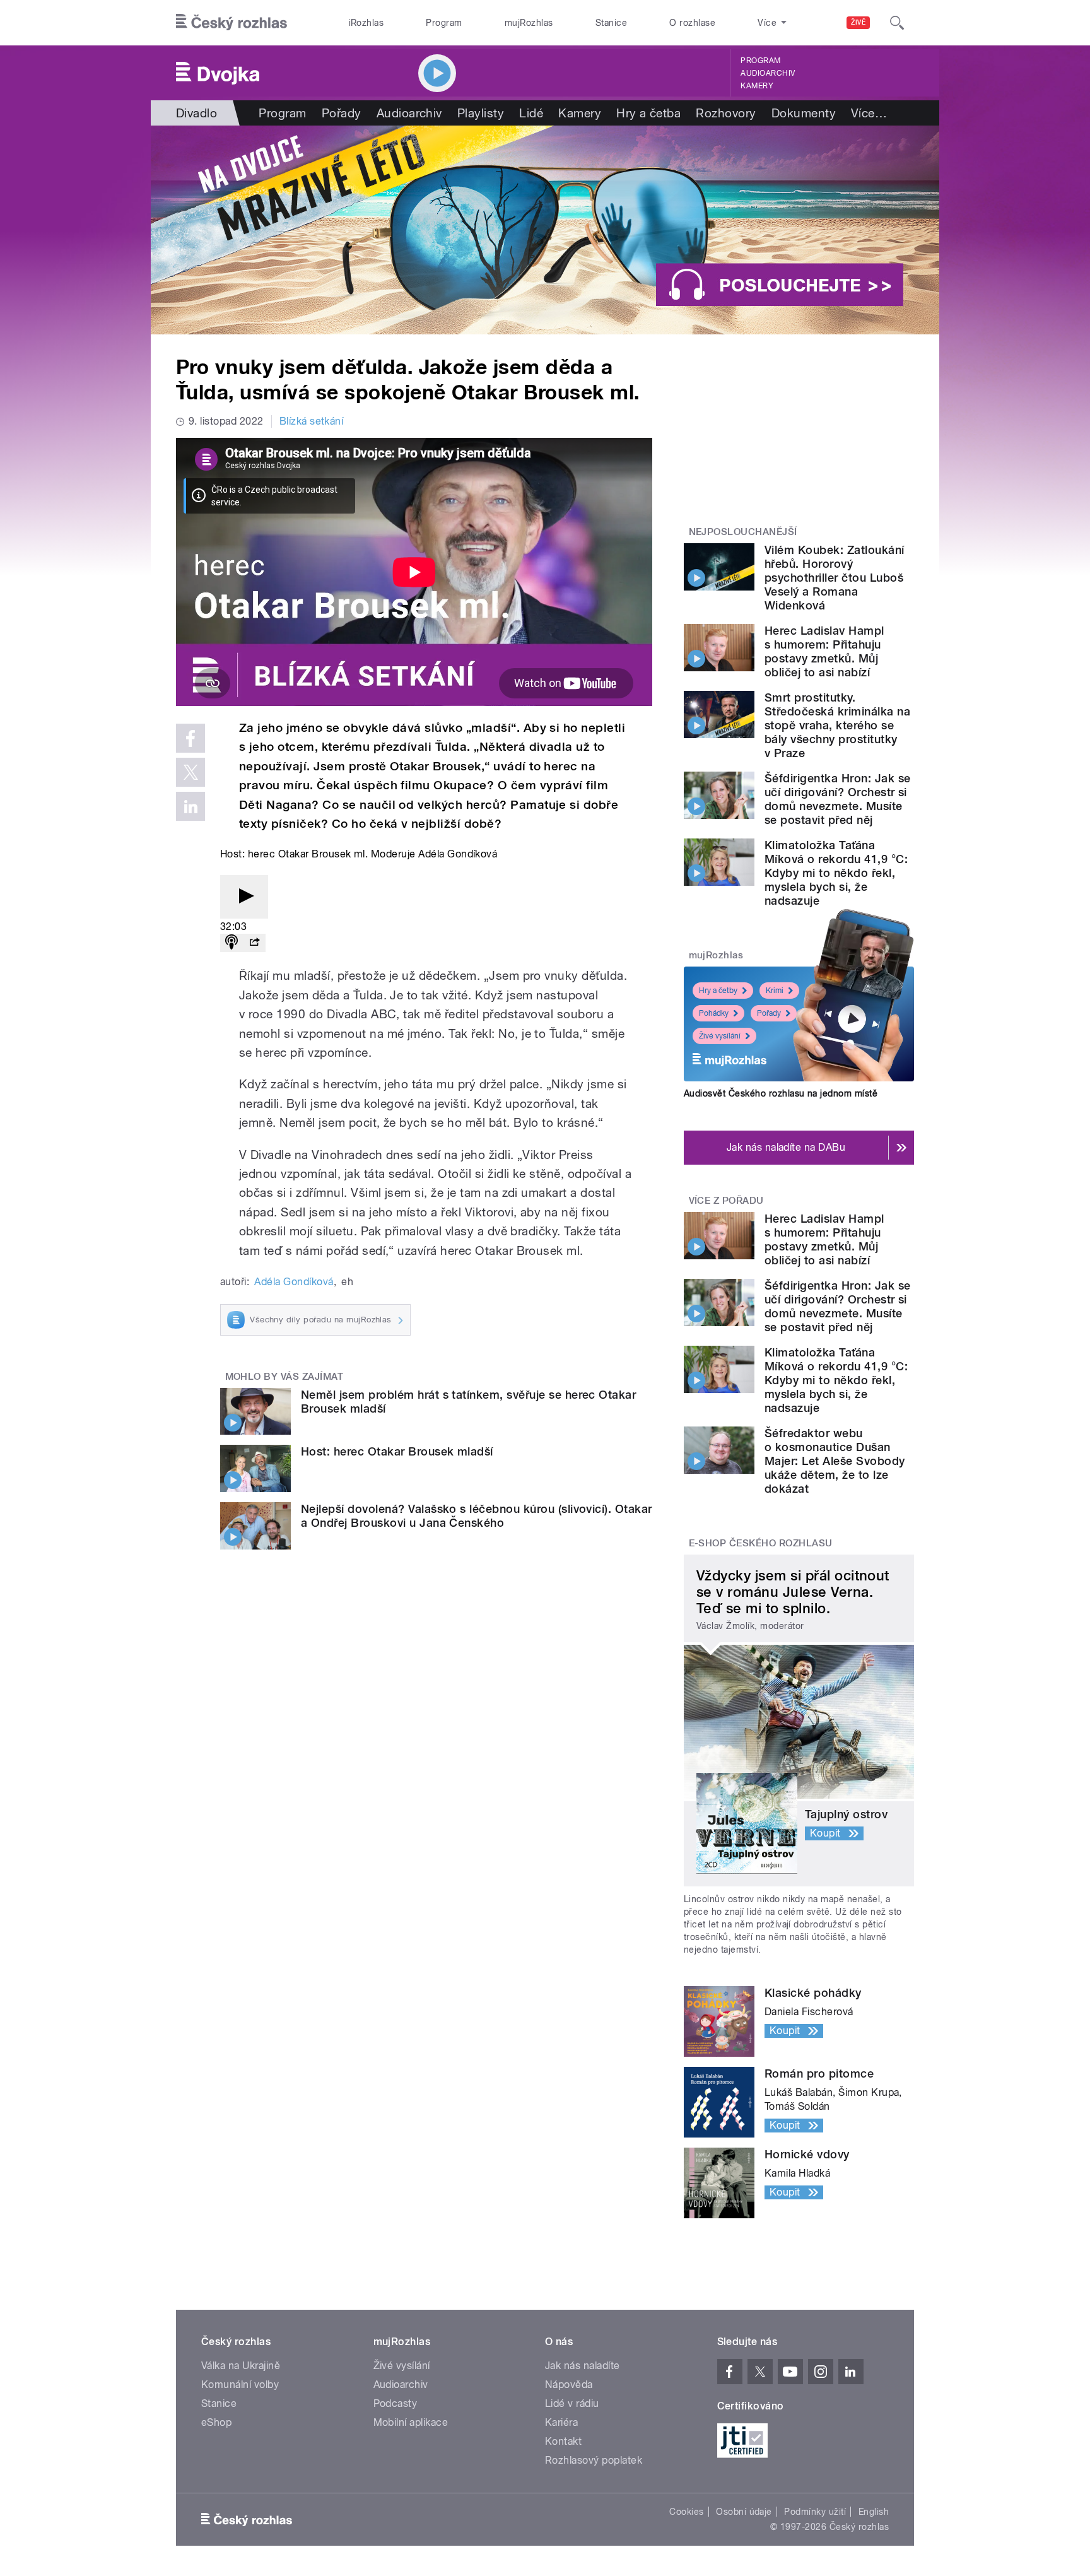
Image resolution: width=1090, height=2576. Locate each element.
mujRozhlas (529, 23)
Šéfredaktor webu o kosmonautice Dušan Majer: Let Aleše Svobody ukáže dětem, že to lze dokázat (835, 1461)
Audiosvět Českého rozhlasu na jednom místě (781, 1093)
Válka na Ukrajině (241, 2366)
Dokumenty (804, 113)
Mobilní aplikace (411, 2422)
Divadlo (196, 113)
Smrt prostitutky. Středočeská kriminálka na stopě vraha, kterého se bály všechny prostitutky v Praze (837, 725)
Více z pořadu (726, 1201)
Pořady (342, 113)
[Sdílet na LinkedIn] (190, 806)
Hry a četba (648, 113)
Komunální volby (240, 2385)
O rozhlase (692, 23)
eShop (216, 2422)
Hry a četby (718, 991)
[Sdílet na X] (190, 772)
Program (444, 23)
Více (869, 113)
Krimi (775, 991)
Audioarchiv (768, 73)
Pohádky (714, 1013)
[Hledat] (897, 23)
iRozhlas (366, 23)
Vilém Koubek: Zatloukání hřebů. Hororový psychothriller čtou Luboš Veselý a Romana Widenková (835, 578)
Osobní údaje (744, 2512)
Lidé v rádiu (572, 2403)
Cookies (686, 2512)
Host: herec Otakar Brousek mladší (397, 1451)
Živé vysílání (720, 1036)
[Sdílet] (254, 943)
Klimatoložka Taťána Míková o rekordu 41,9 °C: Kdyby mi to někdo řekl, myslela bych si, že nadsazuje (836, 873)
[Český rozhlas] (231, 23)
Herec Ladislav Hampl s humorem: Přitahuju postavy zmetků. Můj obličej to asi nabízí (824, 651)
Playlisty (481, 113)
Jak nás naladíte (583, 2366)
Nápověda (569, 2385)
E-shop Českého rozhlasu (761, 1543)
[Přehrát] (244, 897)
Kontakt (563, 2441)
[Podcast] (231, 943)
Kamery (757, 86)
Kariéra (561, 2422)
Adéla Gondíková (294, 1282)
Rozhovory (726, 113)
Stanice (611, 23)
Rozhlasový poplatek (594, 2460)
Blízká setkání (312, 421)
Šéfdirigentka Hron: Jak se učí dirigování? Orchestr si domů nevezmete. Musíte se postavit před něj (837, 799)
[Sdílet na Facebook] (190, 738)
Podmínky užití (815, 2512)
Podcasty (396, 2403)
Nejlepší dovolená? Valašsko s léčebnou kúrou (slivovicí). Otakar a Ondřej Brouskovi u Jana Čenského (477, 1516)
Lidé (531, 113)
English (874, 2512)
